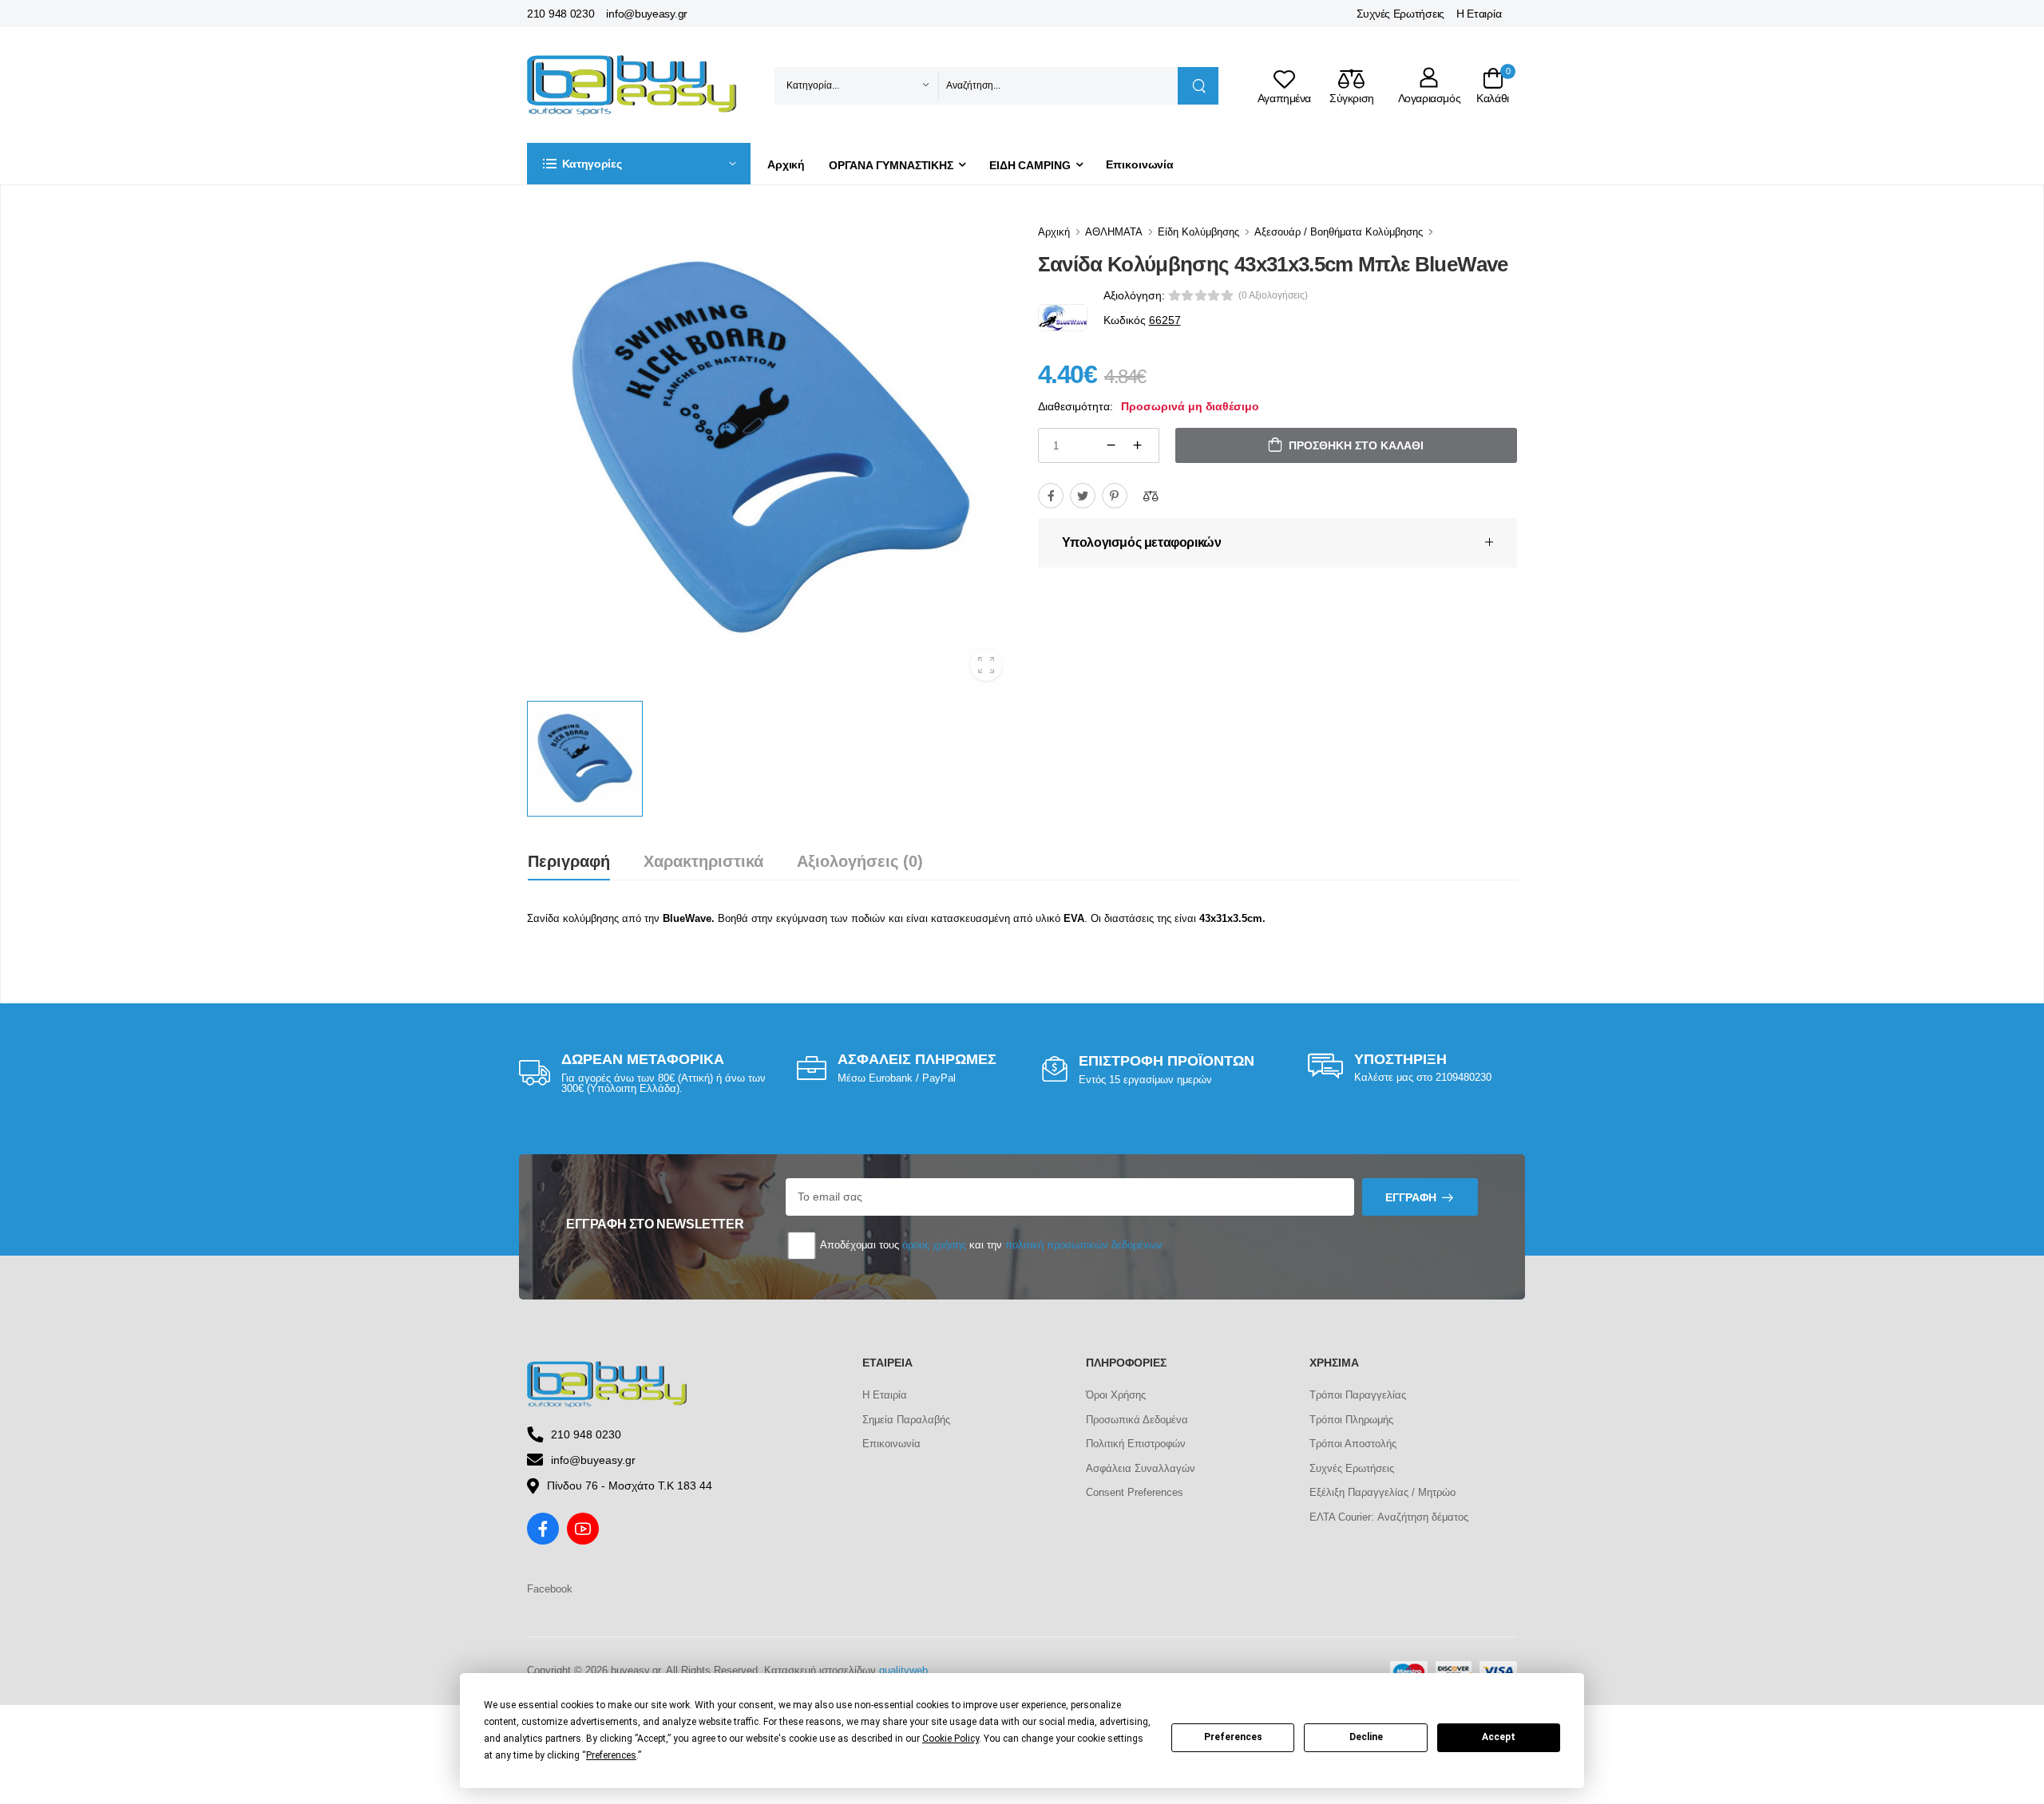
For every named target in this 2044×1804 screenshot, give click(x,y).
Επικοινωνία (1140, 164)
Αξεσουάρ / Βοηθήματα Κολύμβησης (1339, 232)
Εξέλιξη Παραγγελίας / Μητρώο (1382, 1492)
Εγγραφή (1411, 1197)
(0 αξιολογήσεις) (1273, 295)
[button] (639, 164)
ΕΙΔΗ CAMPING (1030, 165)
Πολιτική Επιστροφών (1136, 1444)
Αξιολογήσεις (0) (860, 861)
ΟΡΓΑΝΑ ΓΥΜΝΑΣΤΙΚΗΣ (891, 165)
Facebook (550, 1589)
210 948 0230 (561, 14)
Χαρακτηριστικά (703, 861)
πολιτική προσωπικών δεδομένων (1084, 1245)
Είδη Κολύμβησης (1198, 232)
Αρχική (786, 164)
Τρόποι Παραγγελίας (1358, 1395)
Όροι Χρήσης (1116, 1395)
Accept (1499, 1737)
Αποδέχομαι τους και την (990, 1245)
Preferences (1233, 1737)
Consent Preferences (1135, 1492)
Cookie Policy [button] (951, 1739)
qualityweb (903, 1670)
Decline (1366, 1737)
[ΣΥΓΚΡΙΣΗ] (1151, 496)
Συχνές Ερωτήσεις (1400, 14)
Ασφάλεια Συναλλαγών (1141, 1468)
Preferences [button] (611, 1755)
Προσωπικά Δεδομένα (1137, 1420)
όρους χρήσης (934, 1245)
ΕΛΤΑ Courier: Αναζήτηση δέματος (1389, 1517)
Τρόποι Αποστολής (1353, 1444)
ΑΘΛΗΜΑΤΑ (1114, 232)
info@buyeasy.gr (647, 14)
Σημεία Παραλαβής (906, 1420)
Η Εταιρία (1479, 14)
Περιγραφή (569, 861)
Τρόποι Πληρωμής (1351, 1420)
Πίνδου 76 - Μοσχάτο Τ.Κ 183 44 (630, 1486)
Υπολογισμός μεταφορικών (1142, 542)
